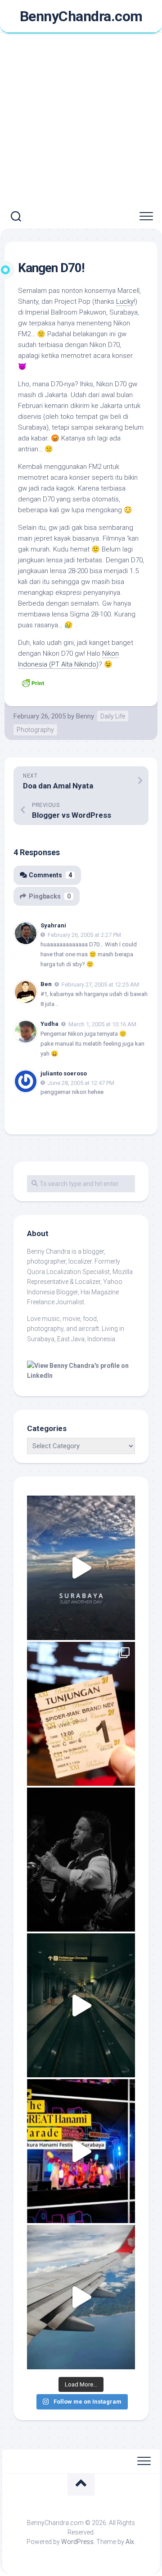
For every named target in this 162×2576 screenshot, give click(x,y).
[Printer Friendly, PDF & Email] (33, 682)
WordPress (77, 2542)
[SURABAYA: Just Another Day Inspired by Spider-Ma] (81, 1568)
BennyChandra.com (81, 16)
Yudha (49, 1024)
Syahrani (53, 925)
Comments (50, 875)
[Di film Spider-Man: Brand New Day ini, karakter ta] (81, 1714)
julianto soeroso (64, 1073)
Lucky (125, 301)
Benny (85, 716)
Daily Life (113, 716)
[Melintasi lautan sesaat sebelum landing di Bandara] (81, 2297)
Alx (130, 2542)
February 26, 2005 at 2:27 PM (84, 935)
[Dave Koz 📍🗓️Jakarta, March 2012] (81, 1860)
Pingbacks (50, 896)
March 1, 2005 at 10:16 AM (102, 1024)
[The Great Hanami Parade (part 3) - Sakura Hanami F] (81, 2151)
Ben (46, 984)
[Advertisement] (81, 119)
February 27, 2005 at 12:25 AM (100, 985)
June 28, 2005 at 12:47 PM (81, 1082)
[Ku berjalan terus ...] (81, 2005)
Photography (35, 730)
